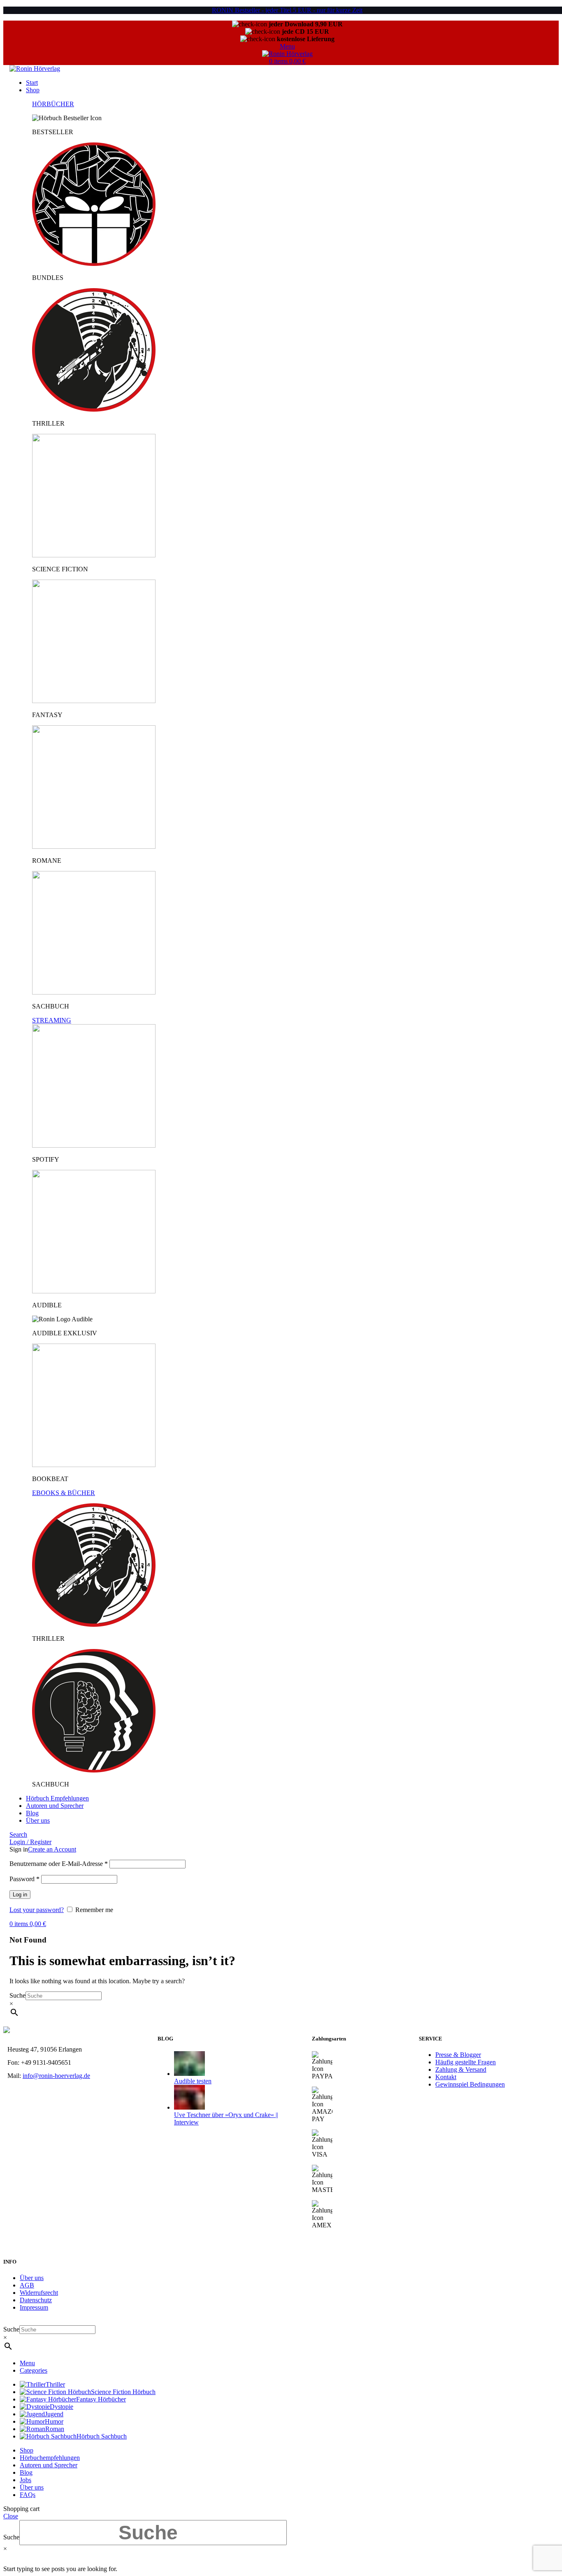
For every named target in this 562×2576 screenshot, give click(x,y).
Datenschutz (36, 2300)
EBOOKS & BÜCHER (64, 1493)
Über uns (32, 2278)
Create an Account (52, 1849)
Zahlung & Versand (461, 2069)
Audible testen (193, 2081)
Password (24, 1879)
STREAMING (52, 1020)
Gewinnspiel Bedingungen (470, 2084)
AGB (27, 2285)
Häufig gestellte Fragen (466, 2062)
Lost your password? (37, 1910)
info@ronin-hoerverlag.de (56, 2076)
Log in (20, 1895)
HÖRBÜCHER (53, 104)
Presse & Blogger (458, 2055)
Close (11, 2516)
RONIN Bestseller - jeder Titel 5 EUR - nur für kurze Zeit (287, 10)
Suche (17, 1995)
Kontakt (446, 2077)
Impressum (34, 2307)
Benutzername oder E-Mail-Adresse (59, 1864)
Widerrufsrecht (39, 2293)
